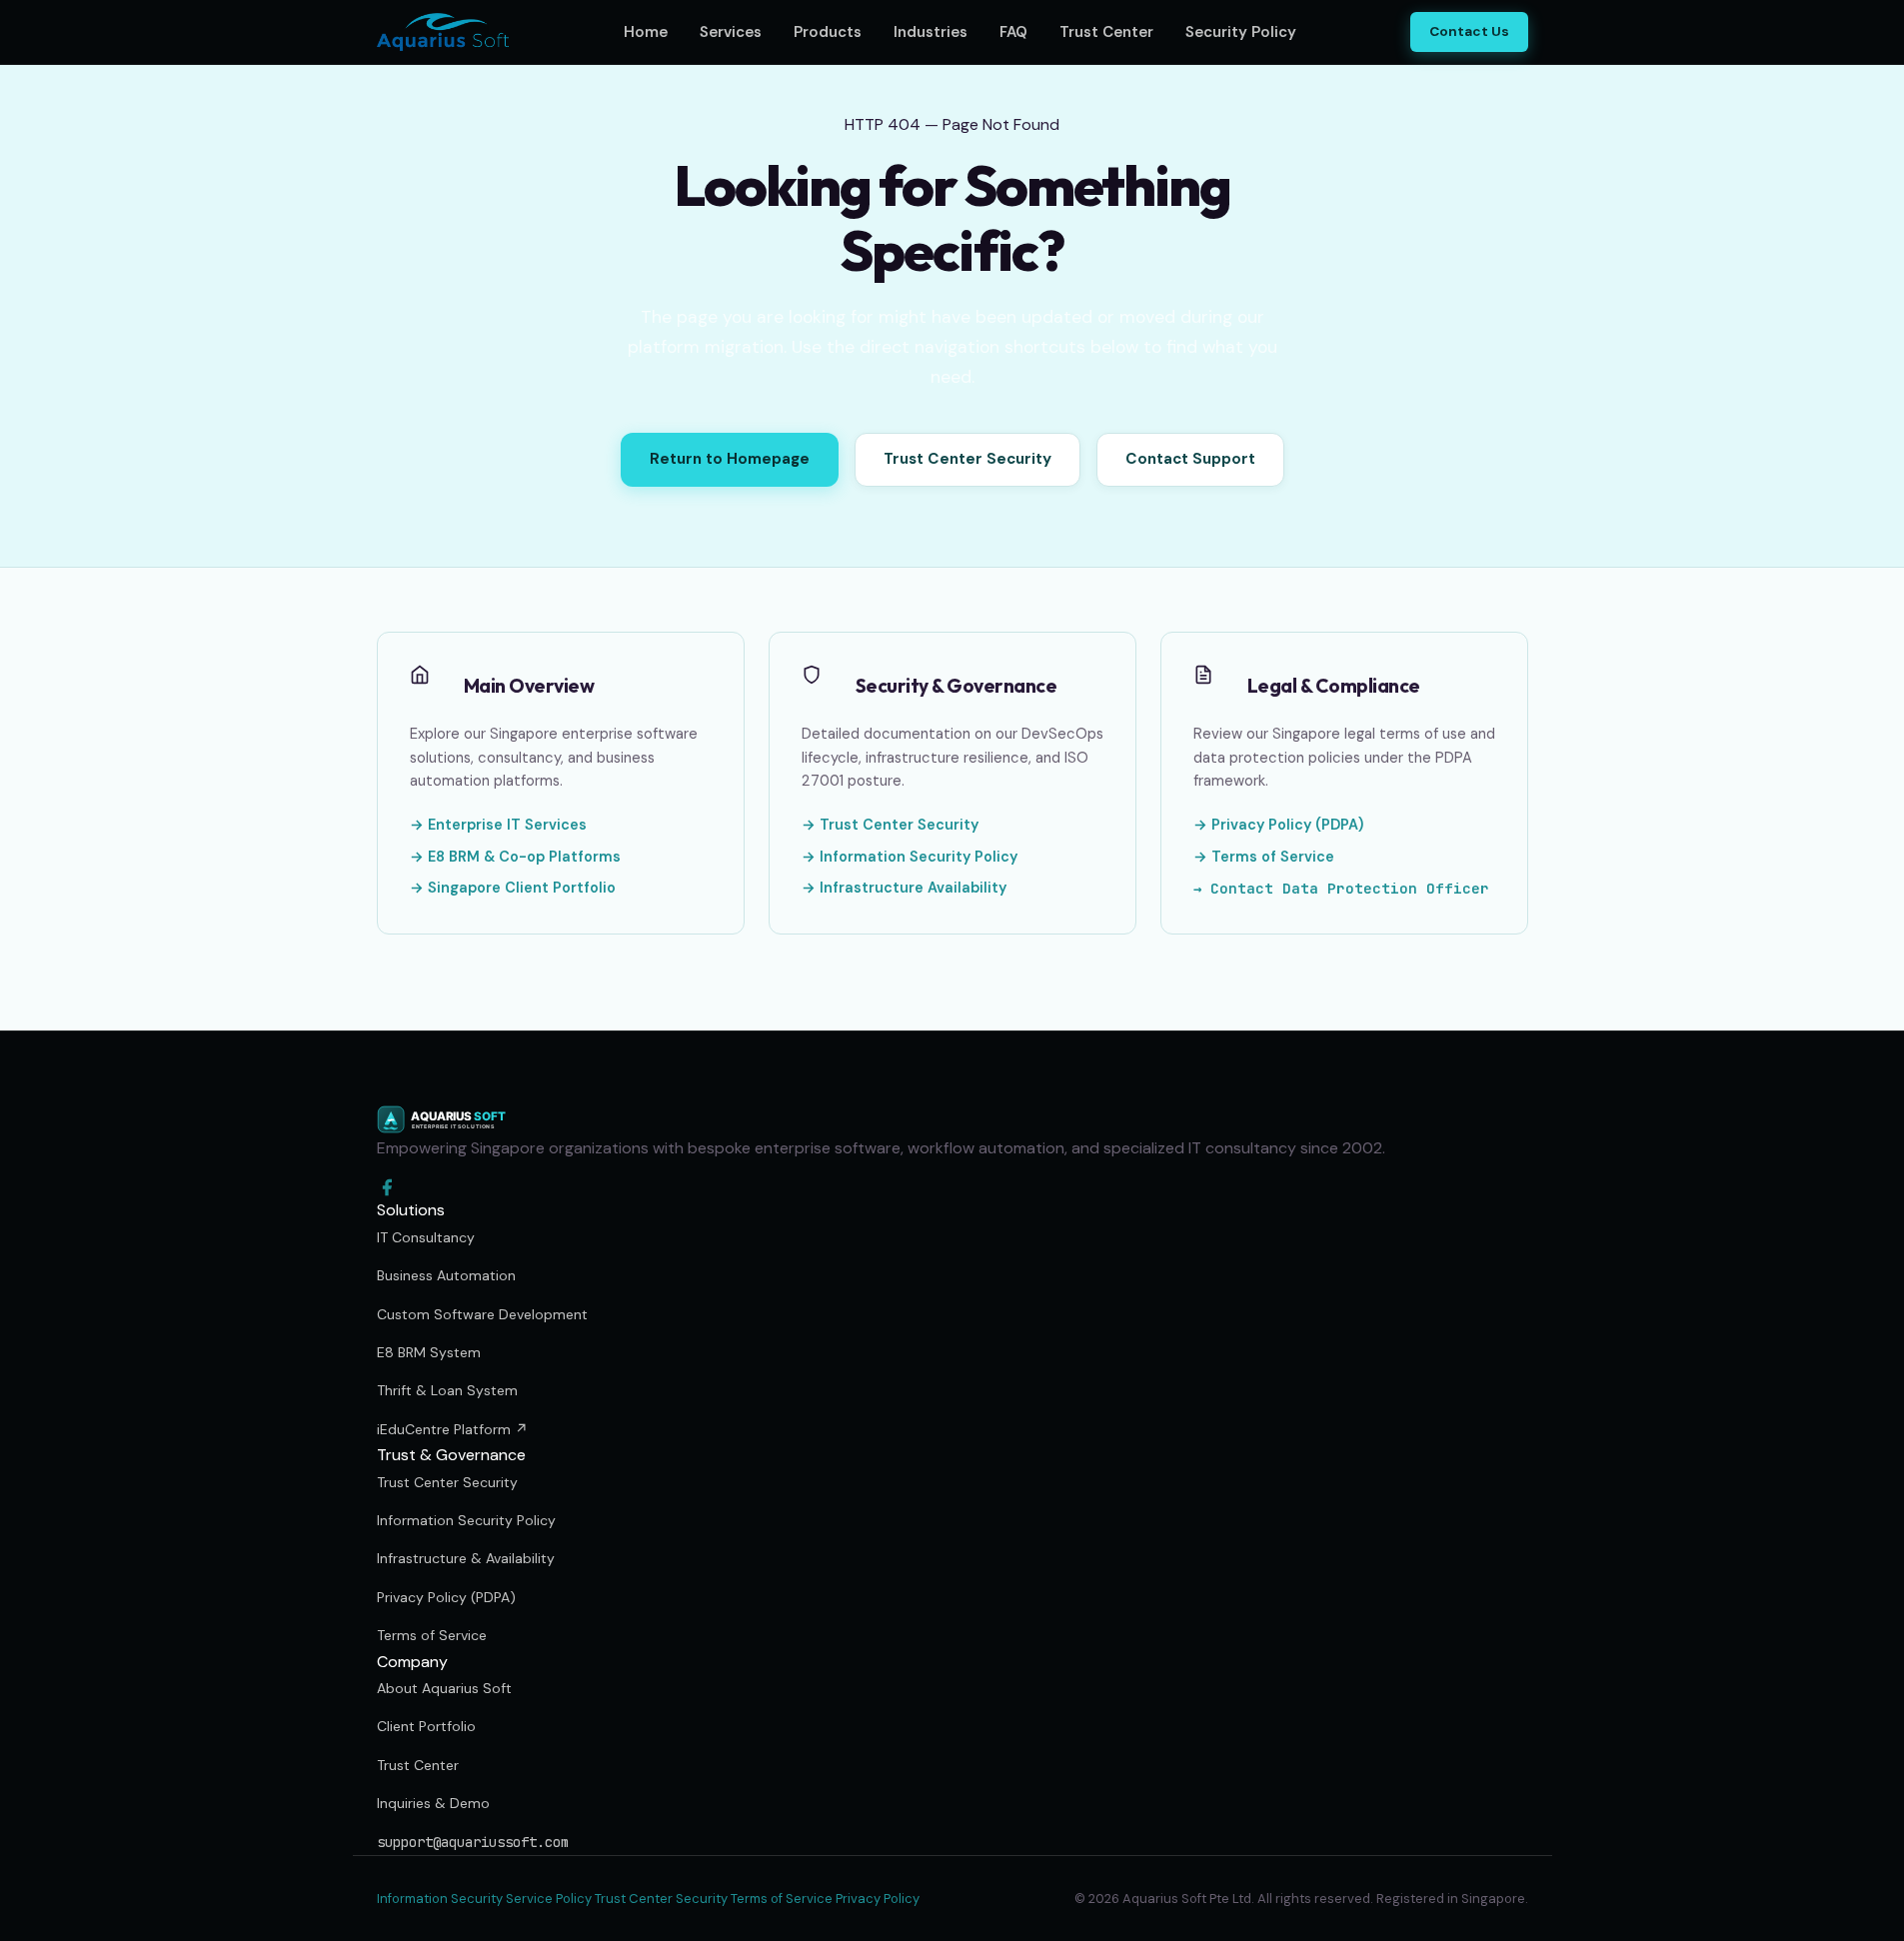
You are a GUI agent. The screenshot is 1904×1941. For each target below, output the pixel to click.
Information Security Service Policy (484, 1899)
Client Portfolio (426, 1726)
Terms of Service (432, 1635)
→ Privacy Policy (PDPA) (1278, 825)
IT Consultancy (426, 1237)
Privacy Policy (878, 1899)
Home (646, 32)
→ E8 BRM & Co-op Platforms (515, 857)
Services (731, 32)
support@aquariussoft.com (473, 1842)
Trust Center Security (967, 459)
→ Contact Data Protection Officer (1341, 888)
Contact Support (1190, 459)
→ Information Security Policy (910, 857)
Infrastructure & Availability (466, 1558)
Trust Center (1106, 32)
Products (828, 32)
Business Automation (446, 1275)
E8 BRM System (429, 1352)
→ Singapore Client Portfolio (513, 888)
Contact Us (1469, 31)
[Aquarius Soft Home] (443, 32)
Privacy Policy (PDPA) (446, 1597)
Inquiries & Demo (433, 1803)
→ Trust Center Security (890, 825)
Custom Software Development (482, 1314)
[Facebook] (952, 1187)
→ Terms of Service (1264, 857)
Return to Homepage (730, 459)
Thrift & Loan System (447, 1390)
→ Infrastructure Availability (904, 888)
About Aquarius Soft (444, 1688)
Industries (931, 32)
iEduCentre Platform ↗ (452, 1429)
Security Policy (1241, 32)
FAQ (1013, 32)
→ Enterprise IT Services (498, 825)
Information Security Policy (466, 1520)
